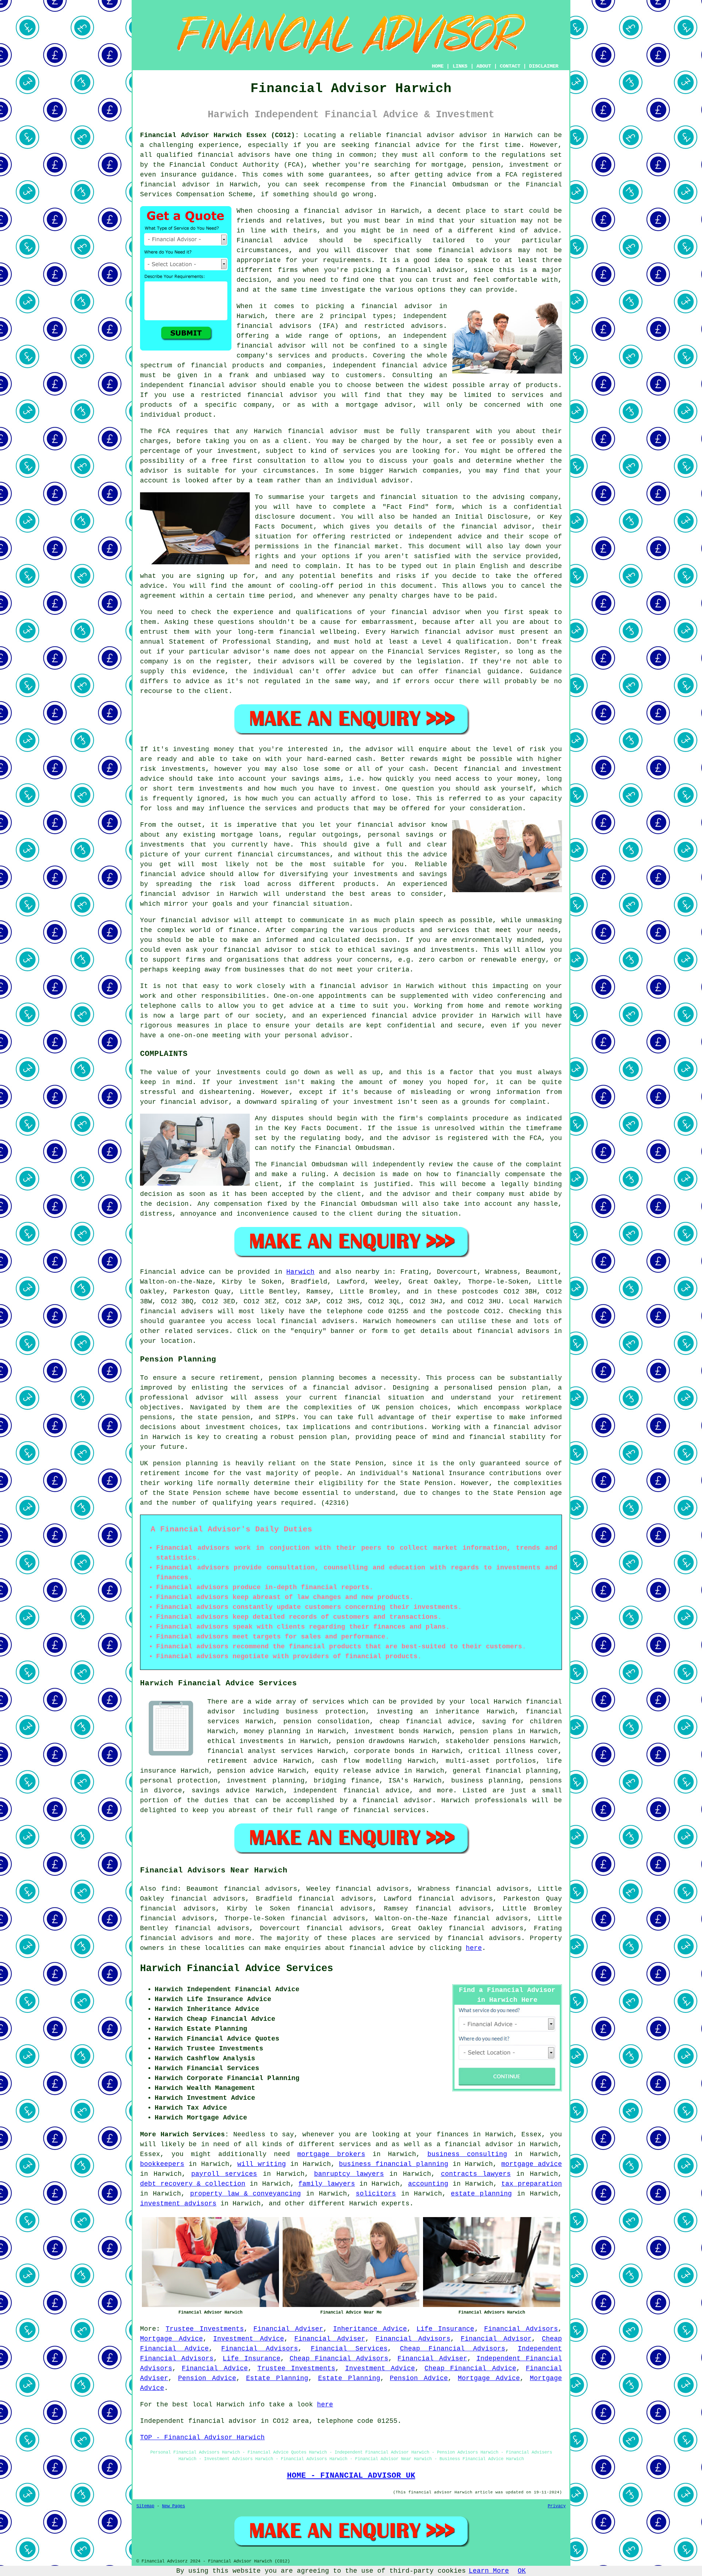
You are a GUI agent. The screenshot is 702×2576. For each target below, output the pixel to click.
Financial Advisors (521, 2329)
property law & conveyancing (246, 2194)
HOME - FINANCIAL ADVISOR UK (351, 2475)
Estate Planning (277, 2378)
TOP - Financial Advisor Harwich (202, 2437)
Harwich (300, 1272)
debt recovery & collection (193, 2184)
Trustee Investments (205, 2329)
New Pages (173, 2506)
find (169, 1889)
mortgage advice (532, 2164)
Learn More (489, 2571)
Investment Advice (249, 2339)
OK (522, 2571)
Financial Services (349, 2349)
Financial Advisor (496, 2339)
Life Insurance (445, 2329)
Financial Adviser (288, 2329)
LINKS (460, 66)
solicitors (376, 2194)
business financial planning (394, 2164)
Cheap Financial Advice (470, 2368)
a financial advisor (475, 2144)
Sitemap (145, 2506)
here (474, 1948)
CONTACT (510, 66)
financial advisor (175, 185)
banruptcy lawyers (349, 2174)
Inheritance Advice (370, 2329)
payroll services (224, 2174)
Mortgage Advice (171, 2339)
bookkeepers (162, 2164)
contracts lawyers (476, 2174)
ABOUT (484, 66)
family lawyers (327, 2184)
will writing (262, 2164)
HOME (438, 66)
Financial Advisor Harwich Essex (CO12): (220, 135)
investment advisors (178, 2204)
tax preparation (532, 2184)
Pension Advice (207, 2378)
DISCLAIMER (544, 66)
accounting (428, 2184)
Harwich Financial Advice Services (237, 1969)
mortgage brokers (331, 2154)
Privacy (557, 2506)
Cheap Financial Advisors (453, 2349)
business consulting (467, 2154)
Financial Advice (215, 2368)
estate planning (481, 2194)
